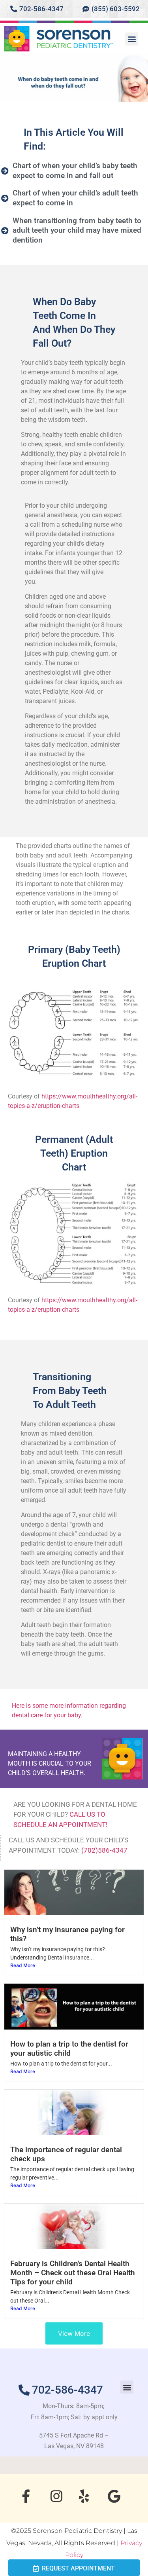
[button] (132, 39)
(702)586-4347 (104, 1850)
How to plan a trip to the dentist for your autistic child (69, 2049)
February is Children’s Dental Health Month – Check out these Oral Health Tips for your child (73, 2273)
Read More (23, 1965)
